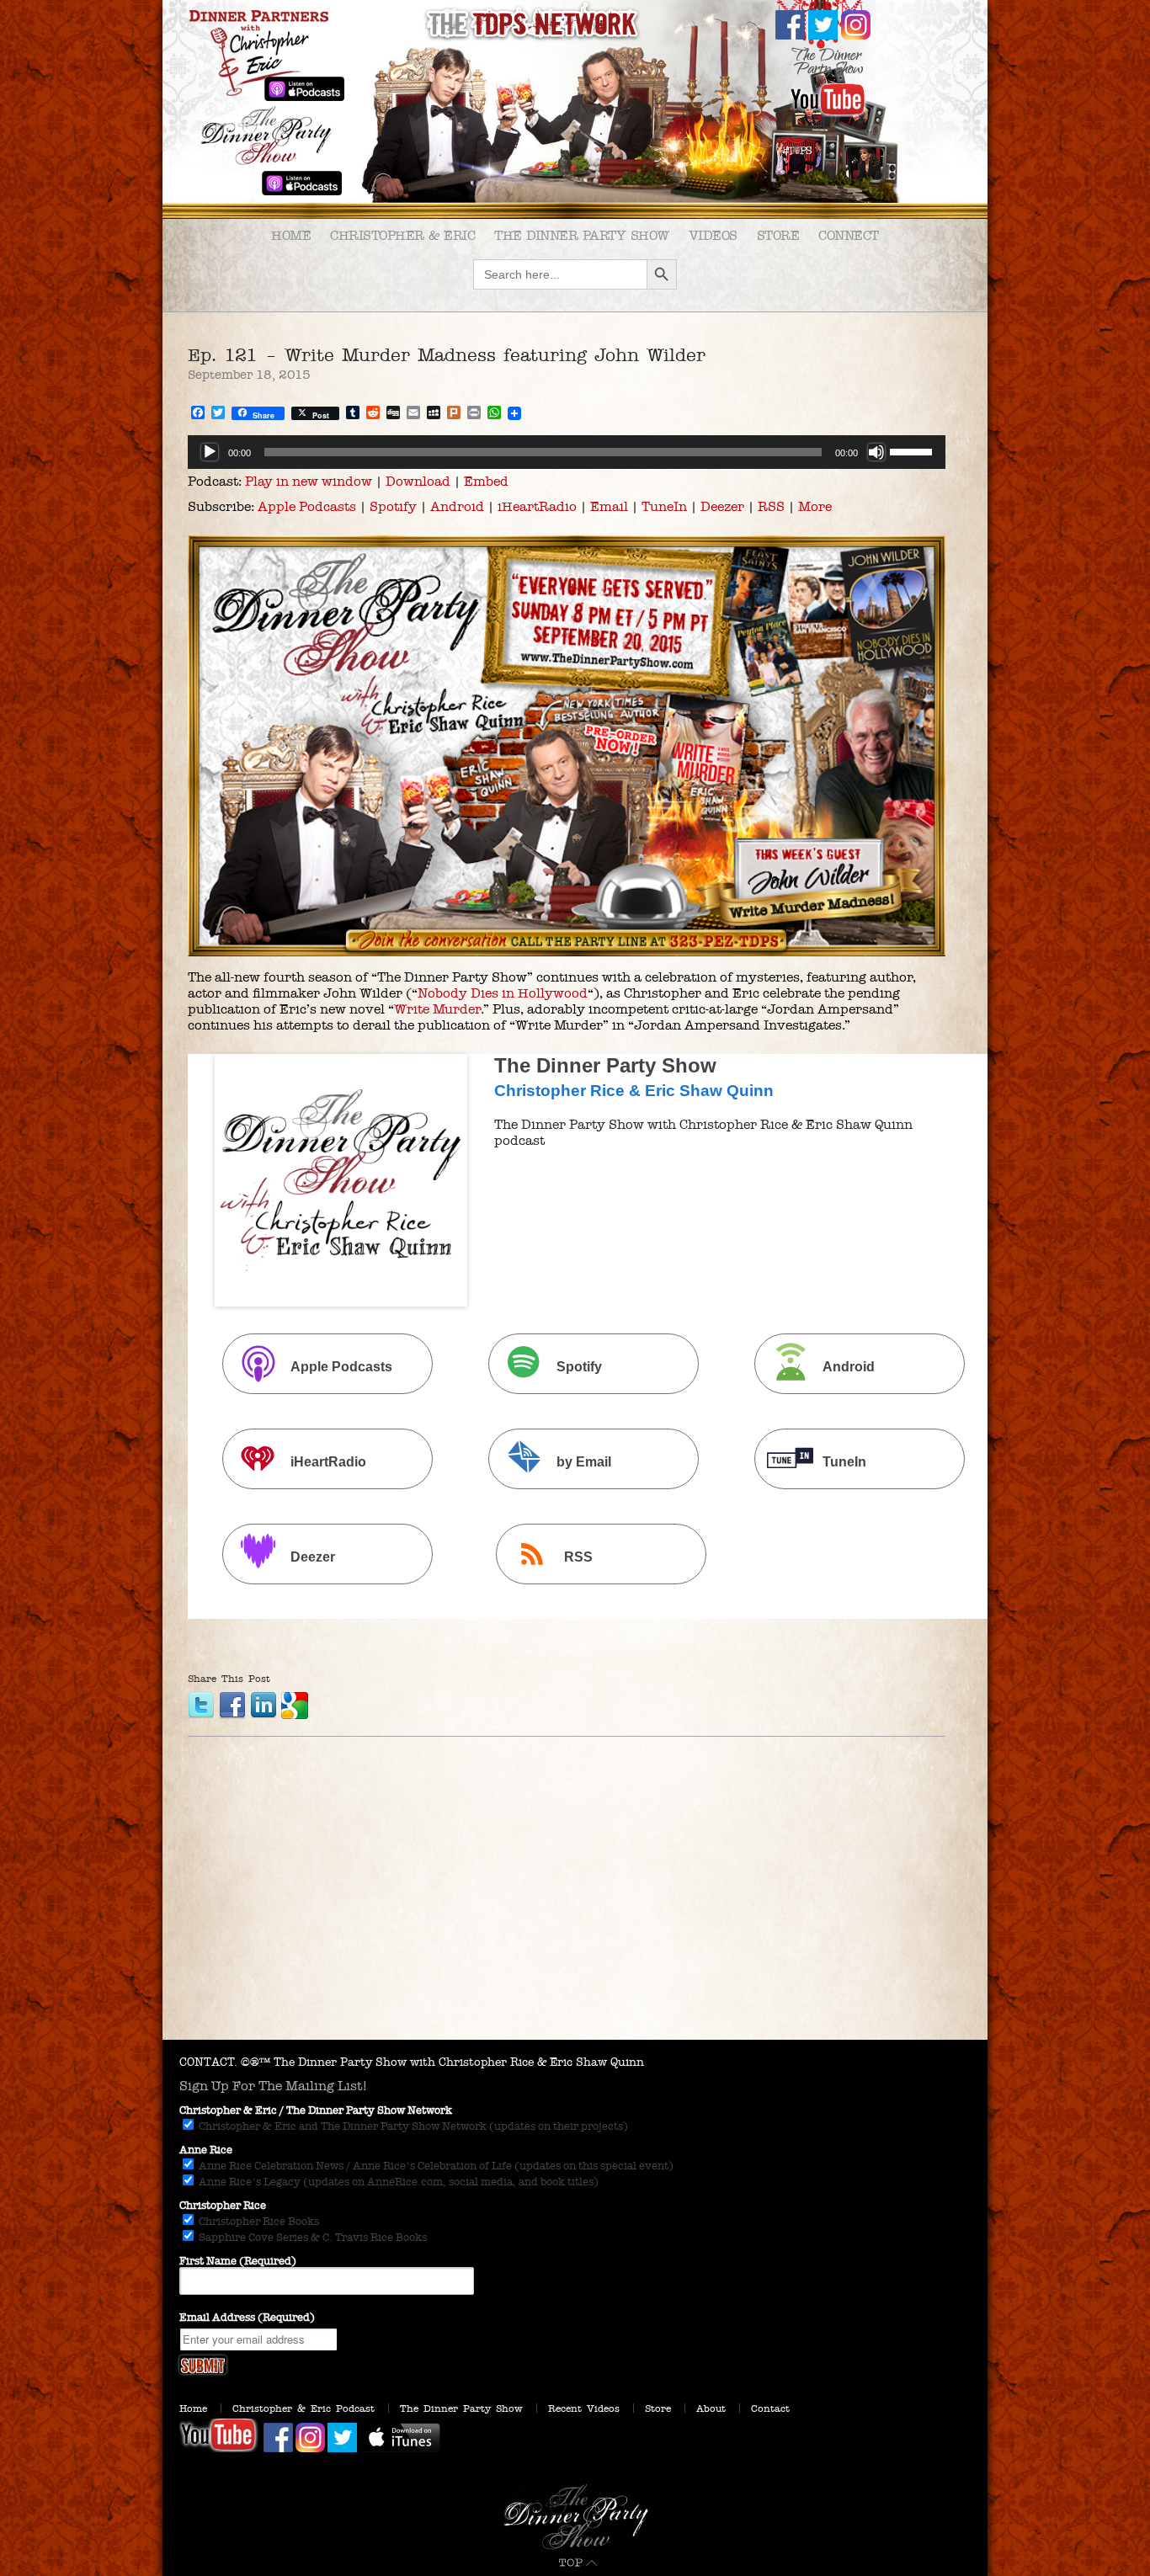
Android (457, 506)
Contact (770, 2408)
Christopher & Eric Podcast (303, 2408)
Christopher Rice (223, 2206)
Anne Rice (206, 2150)
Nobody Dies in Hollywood (503, 993)
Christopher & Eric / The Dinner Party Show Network (316, 2110)
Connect (849, 235)
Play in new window (309, 481)
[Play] (210, 452)
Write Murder (437, 1009)
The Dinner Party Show (582, 235)
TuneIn (664, 506)
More (815, 506)
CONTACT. (208, 2062)
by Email (584, 1462)
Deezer (722, 506)
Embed (486, 481)
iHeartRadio (537, 506)
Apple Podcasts (307, 506)
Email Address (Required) (247, 2318)
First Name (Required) (238, 2261)
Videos (713, 235)
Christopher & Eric (402, 235)
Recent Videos (584, 2408)
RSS (771, 506)
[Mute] (876, 452)
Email (609, 506)
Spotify (393, 506)
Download (418, 481)
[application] (567, 452)
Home (291, 235)
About (711, 2408)
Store (778, 235)
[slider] (913, 450)
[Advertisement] (575, 1913)
